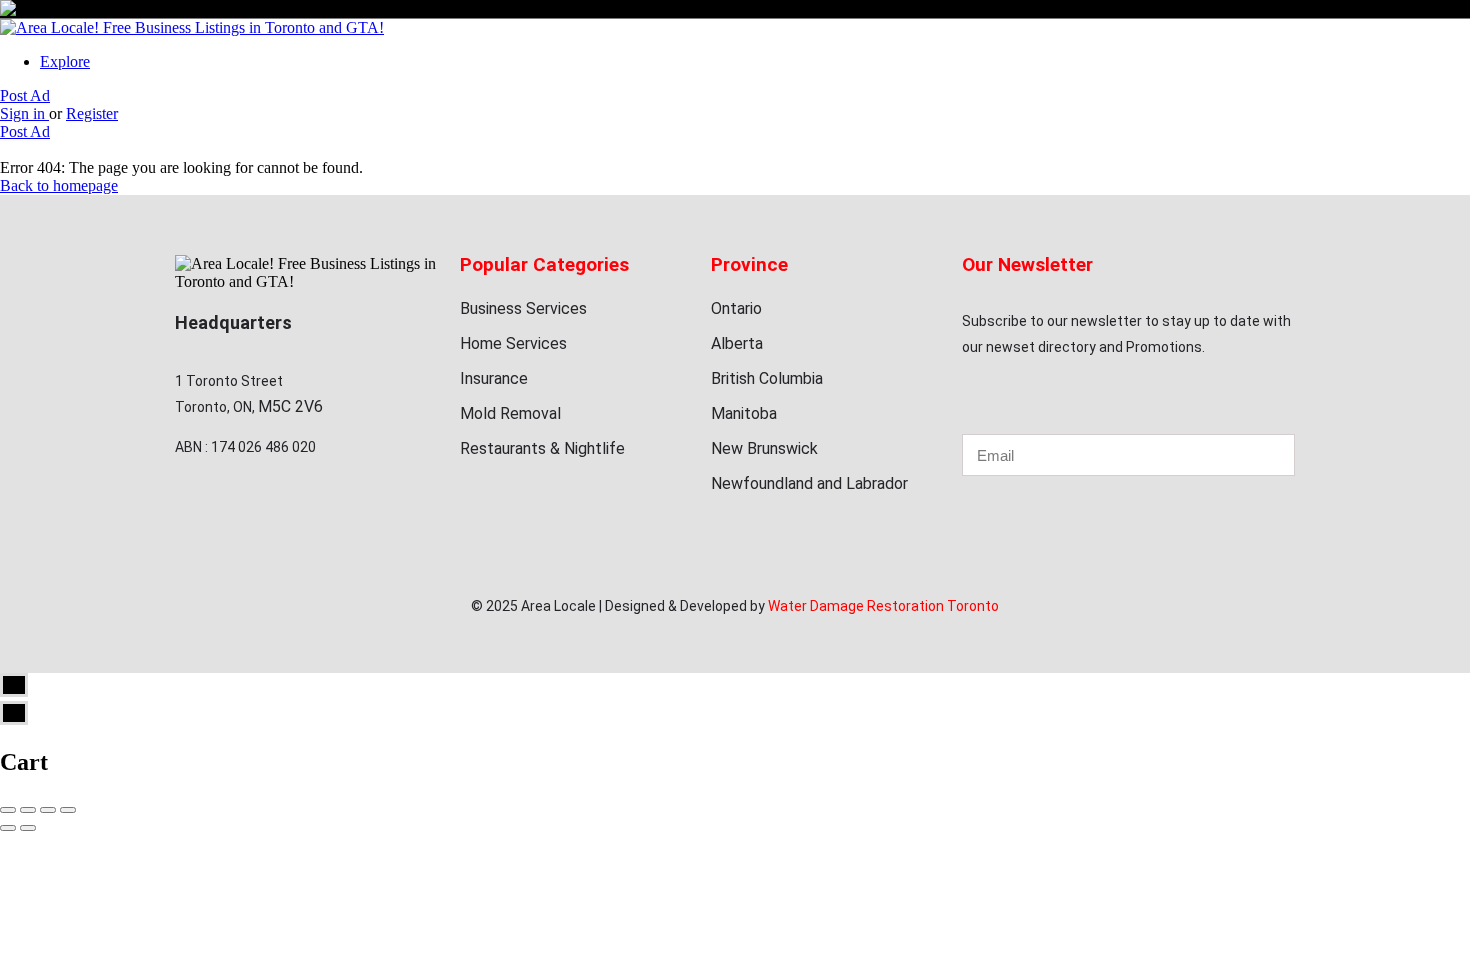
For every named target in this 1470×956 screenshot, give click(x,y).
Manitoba (744, 413)
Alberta (737, 343)
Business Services (523, 308)
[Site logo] (192, 27)
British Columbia (767, 378)
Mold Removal (510, 413)
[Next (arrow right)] (28, 828)
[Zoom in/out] (68, 810)
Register (92, 113)
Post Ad (25, 95)
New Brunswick (764, 448)
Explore (65, 61)
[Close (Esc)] (8, 810)
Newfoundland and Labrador (809, 483)
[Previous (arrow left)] (8, 828)
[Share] (28, 810)
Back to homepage (59, 185)
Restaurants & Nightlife (542, 448)
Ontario (736, 308)
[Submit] (1252, 455)
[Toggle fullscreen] (48, 810)
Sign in (24, 113)
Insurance (494, 378)
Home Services (513, 343)
